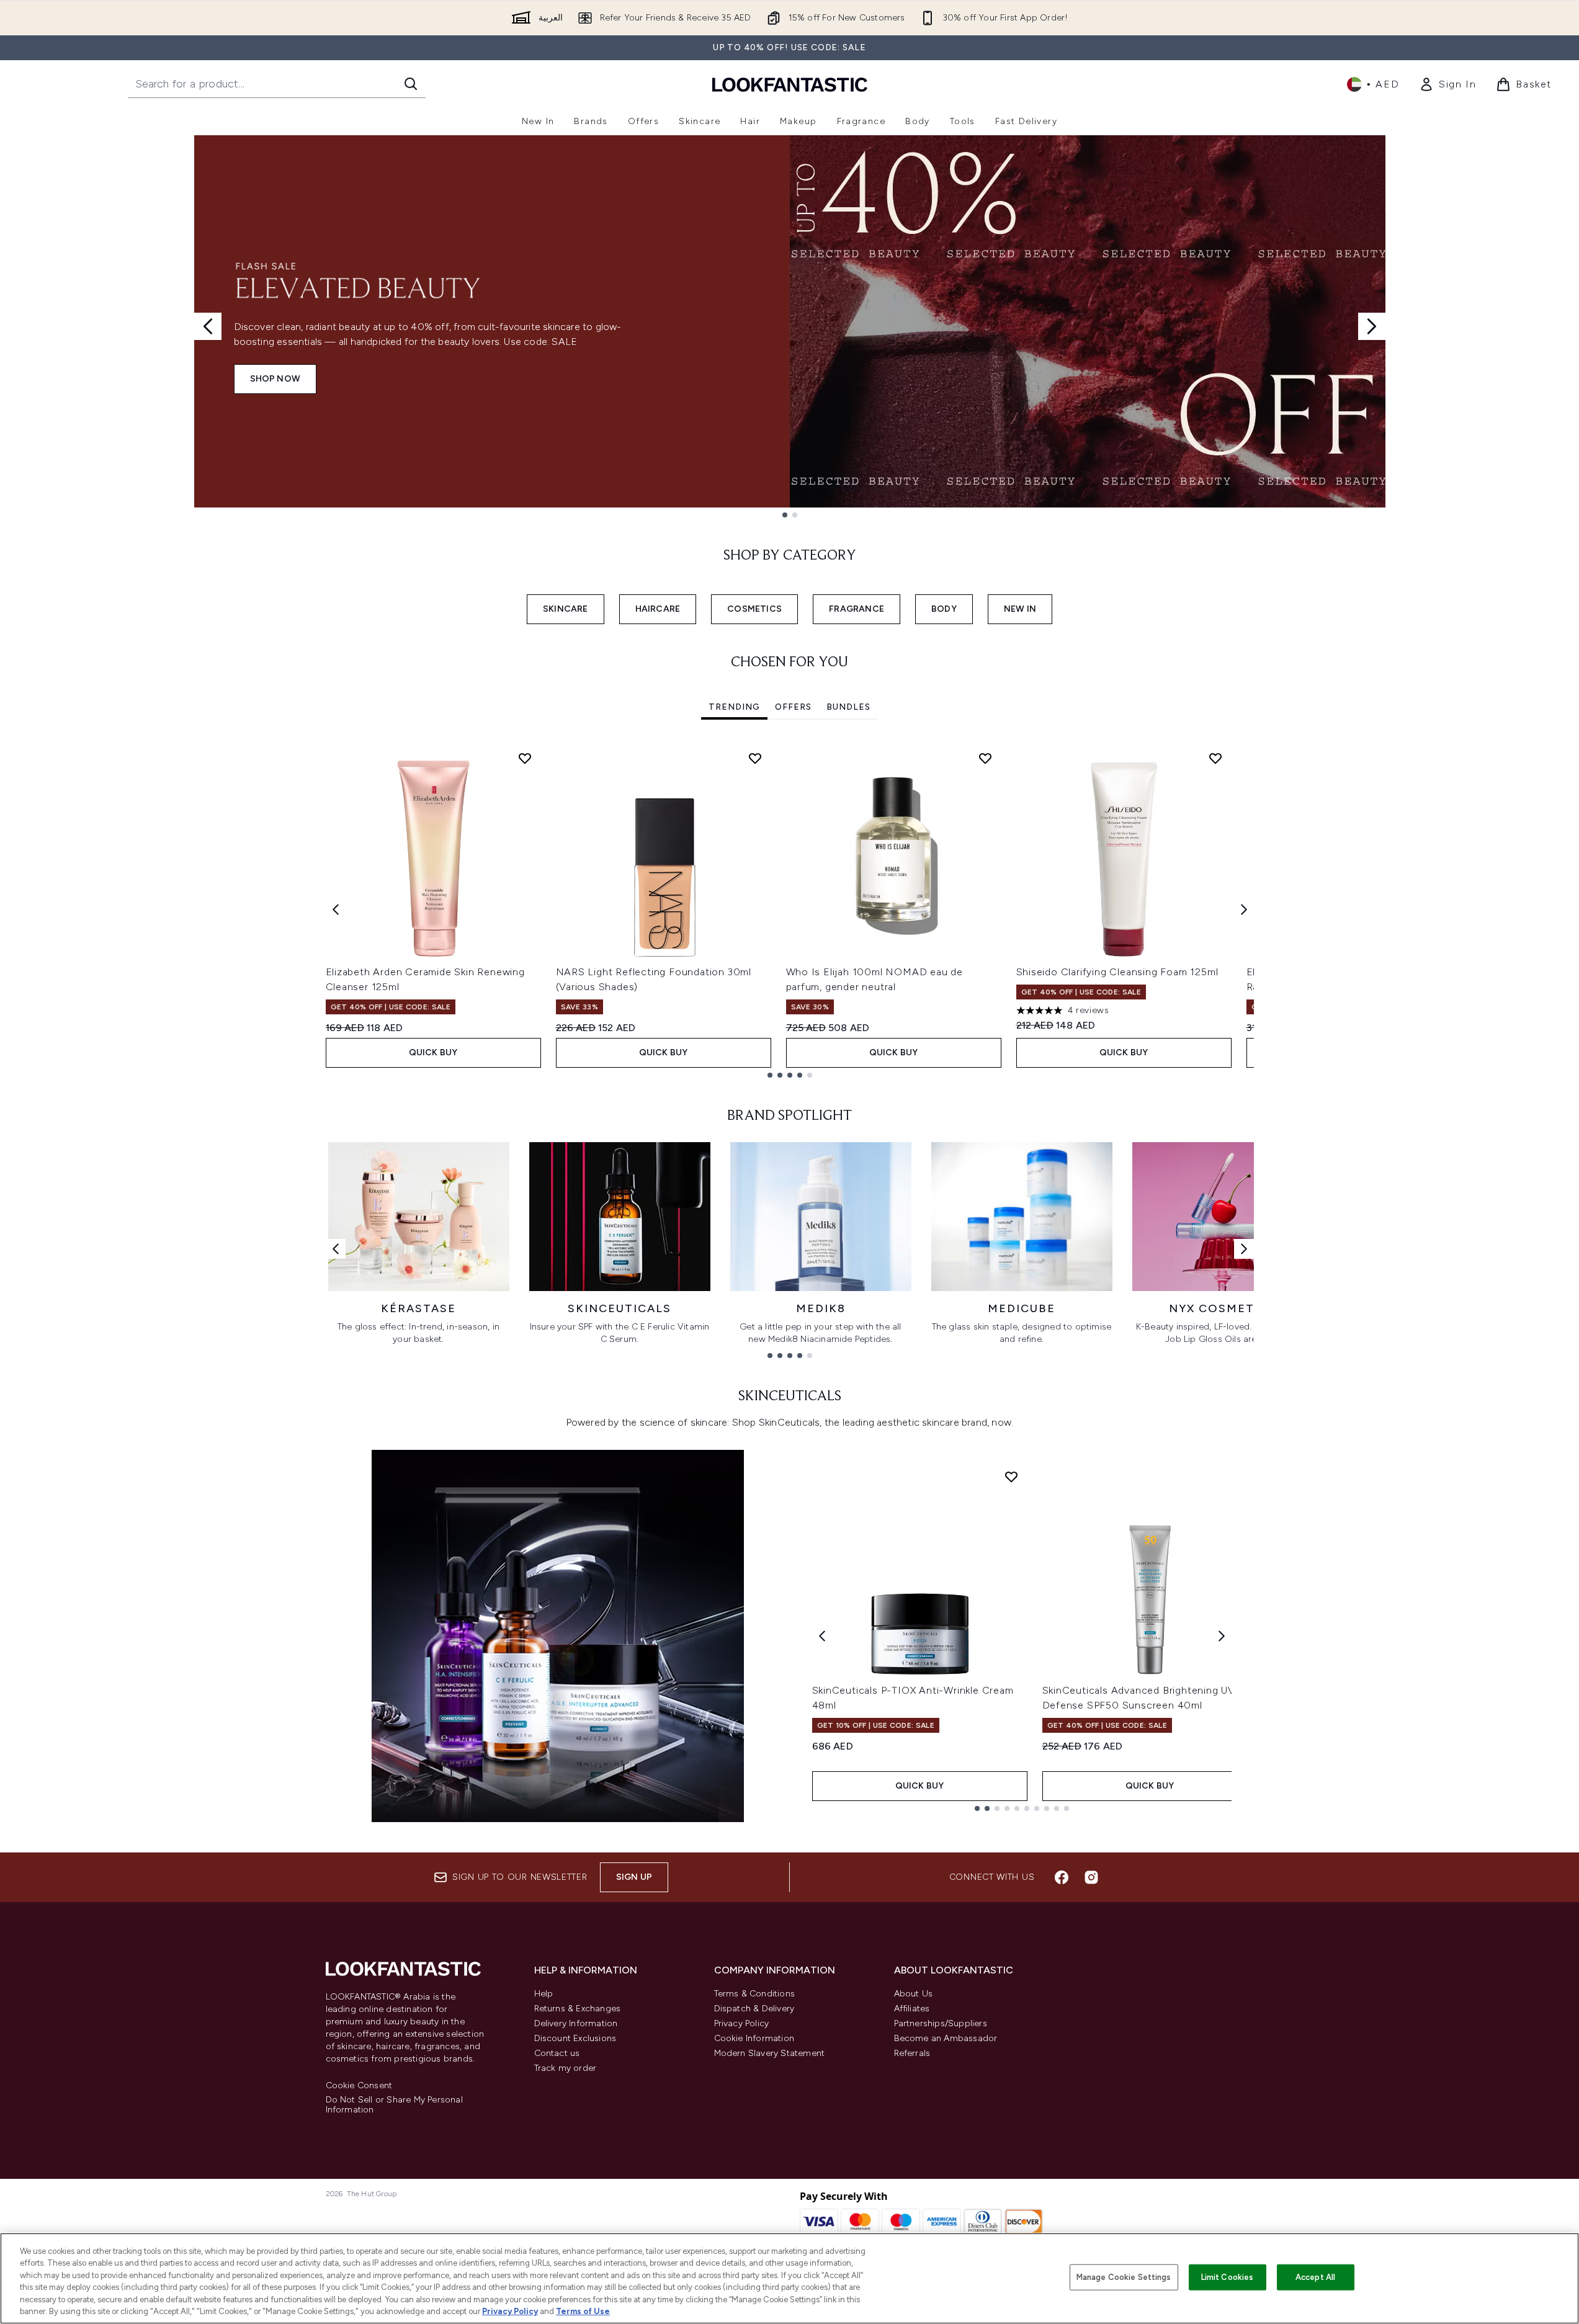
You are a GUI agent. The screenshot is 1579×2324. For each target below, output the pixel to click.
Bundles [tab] (848, 707)
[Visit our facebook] (1062, 1877)
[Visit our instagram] (1091, 1877)
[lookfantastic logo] (790, 84)
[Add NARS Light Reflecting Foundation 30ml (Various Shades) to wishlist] (755, 758)
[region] (789, 2278)
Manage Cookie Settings (1124, 2277)
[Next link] (1244, 1249)
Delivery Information (576, 2023)
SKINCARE (566, 609)
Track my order (566, 2068)
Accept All (1315, 2277)
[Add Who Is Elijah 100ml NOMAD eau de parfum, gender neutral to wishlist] (985, 758)
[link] (1447, 84)
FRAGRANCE (857, 609)
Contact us (557, 2053)
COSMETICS (754, 609)
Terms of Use (583, 2311)
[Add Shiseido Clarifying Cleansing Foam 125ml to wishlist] (1215, 758)
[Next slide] (1372, 326)
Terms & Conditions (755, 1994)
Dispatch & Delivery (754, 2009)
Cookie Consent (359, 2086)
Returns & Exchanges (578, 2009)
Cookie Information (754, 2038)
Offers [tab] (793, 707)
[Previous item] (336, 909)
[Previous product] (822, 1636)
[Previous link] (336, 1249)
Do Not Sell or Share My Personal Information (394, 2105)
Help (544, 1994)
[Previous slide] (208, 326)
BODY (944, 609)
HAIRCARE (658, 609)
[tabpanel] (790, 910)
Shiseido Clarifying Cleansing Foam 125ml (1117, 972)
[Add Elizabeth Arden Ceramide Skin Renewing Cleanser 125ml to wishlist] (525, 758)
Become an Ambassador (946, 2038)
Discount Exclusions (575, 2038)
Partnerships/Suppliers (941, 2023)
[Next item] (1244, 909)
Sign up (634, 1877)
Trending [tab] (734, 707)
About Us (914, 1994)
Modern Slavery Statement (770, 2053)
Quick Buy (433, 1053)
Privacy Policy (742, 2023)
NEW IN (1020, 609)
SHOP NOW (275, 379)
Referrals (912, 2053)
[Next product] (1222, 1636)
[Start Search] (411, 84)
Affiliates (912, 2009)
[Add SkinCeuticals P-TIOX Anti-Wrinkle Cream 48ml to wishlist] (1011, 1477)
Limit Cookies (1228, 2277)
